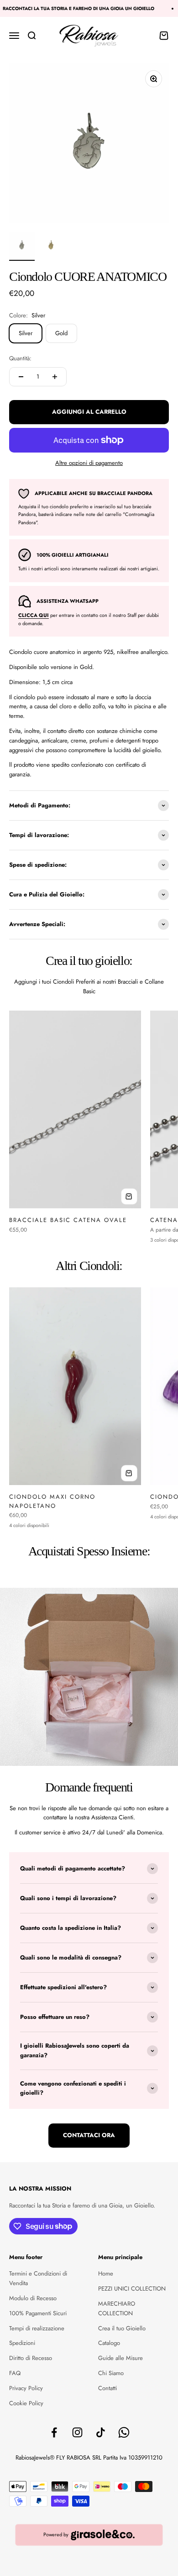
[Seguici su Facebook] (54, 2432)
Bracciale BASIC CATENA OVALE (68, 1220)
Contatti (107, 2388)
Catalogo (109, 2343)
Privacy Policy (26, 2388)
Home (106, 2273)
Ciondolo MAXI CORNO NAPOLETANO (52, 1501)
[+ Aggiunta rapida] (129, 1196)
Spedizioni (22, 2343)
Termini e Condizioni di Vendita (38, 2278)
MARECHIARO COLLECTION (117, 2308)
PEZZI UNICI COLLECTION (132, 2289)
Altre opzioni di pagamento (89, 463)
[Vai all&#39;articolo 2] (51, 247)
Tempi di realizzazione (37, 2328)
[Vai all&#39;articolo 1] (22, 247)
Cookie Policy (26, 2403)
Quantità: (20, 358)
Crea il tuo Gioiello (122, 2328)
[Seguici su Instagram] (77, 2432)
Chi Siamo (111, 2373)
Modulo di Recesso (33, 2298)
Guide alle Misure (120, 2358)
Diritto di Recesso (31, 2358)
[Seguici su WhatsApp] (124, 2432)
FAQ (15, 2373)
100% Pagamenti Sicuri (38, 2313)
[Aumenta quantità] (55, 377)
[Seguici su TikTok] (101, 2432)
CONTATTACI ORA (89, 2135)
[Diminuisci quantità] (21, 377)
